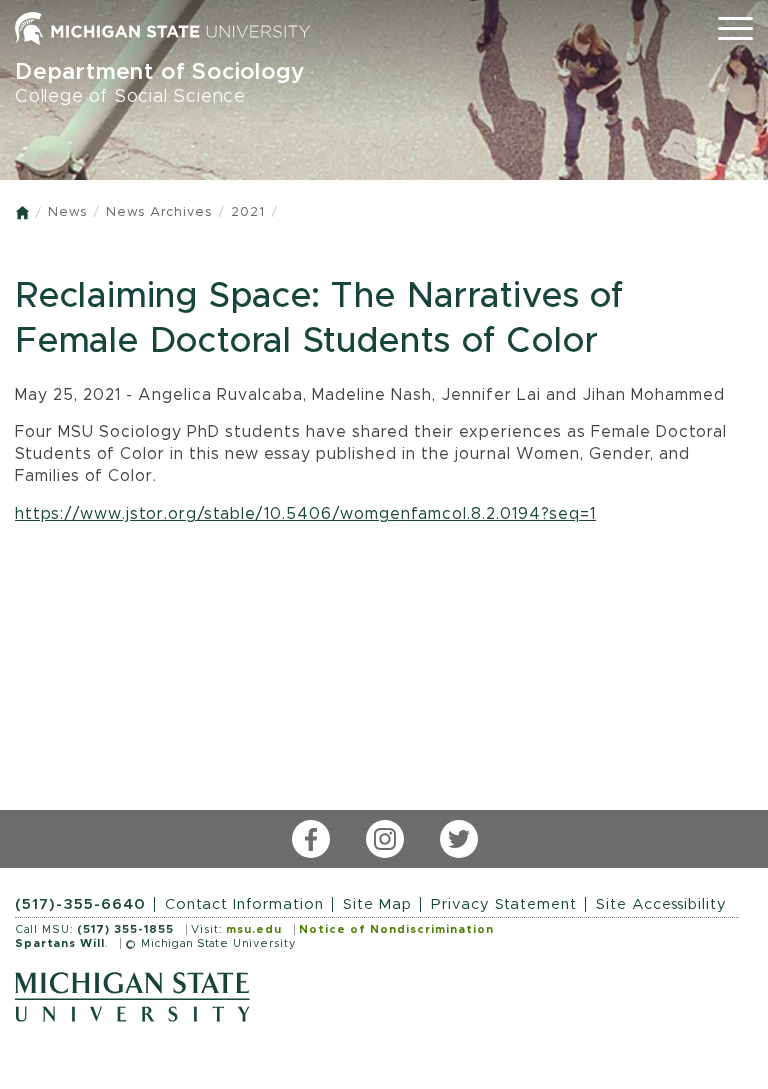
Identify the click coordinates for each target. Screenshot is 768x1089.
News (67, 212)
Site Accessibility (661, 904)
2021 (248, 212)
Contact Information (244, 904)
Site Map (377, 904)
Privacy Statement (504, 904)
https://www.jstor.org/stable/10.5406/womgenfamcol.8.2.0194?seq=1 (305, 514)
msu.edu (254, 929)
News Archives (159, 212)
